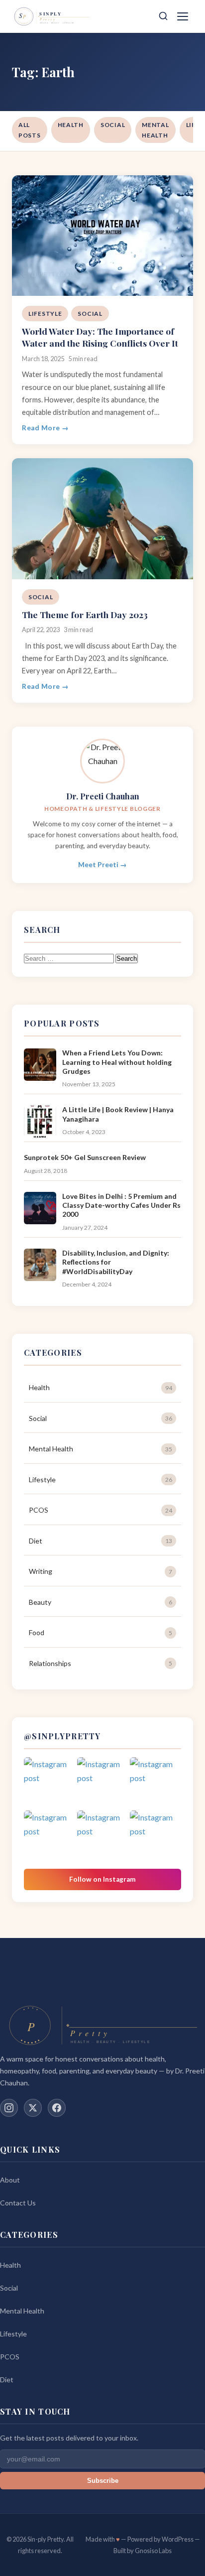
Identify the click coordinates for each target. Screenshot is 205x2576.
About (10, 2180)
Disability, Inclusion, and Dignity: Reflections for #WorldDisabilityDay (116, 1262)
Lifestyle (45, 314)
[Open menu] (184, 16)
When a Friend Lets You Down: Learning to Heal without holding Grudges (117, 1062)
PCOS (101, 1510)
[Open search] (163, 17)
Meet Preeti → (102, 865)
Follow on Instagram (102, 1879)
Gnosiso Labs (153, 2551)
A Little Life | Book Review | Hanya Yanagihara (118, 1114)
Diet (101, 1541)
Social (113, 125)
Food (101, 1632)
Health (71, 125)
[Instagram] (9, 2108)
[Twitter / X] (33, 2108)
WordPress (178, 2539)
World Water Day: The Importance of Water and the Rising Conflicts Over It (100, 337)
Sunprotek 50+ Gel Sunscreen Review (85, 1157)
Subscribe (103, 2481)
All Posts (30, 130)
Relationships (101, 1663)
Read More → (46, 428)
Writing (101, 1571)
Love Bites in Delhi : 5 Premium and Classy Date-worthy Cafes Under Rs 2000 (121, 1205)
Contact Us (18, 2203)
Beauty (101, 1602)
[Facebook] (57, 2108)
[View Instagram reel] (50, 1783)
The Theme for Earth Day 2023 (85, 614)
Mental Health (155, 130)
